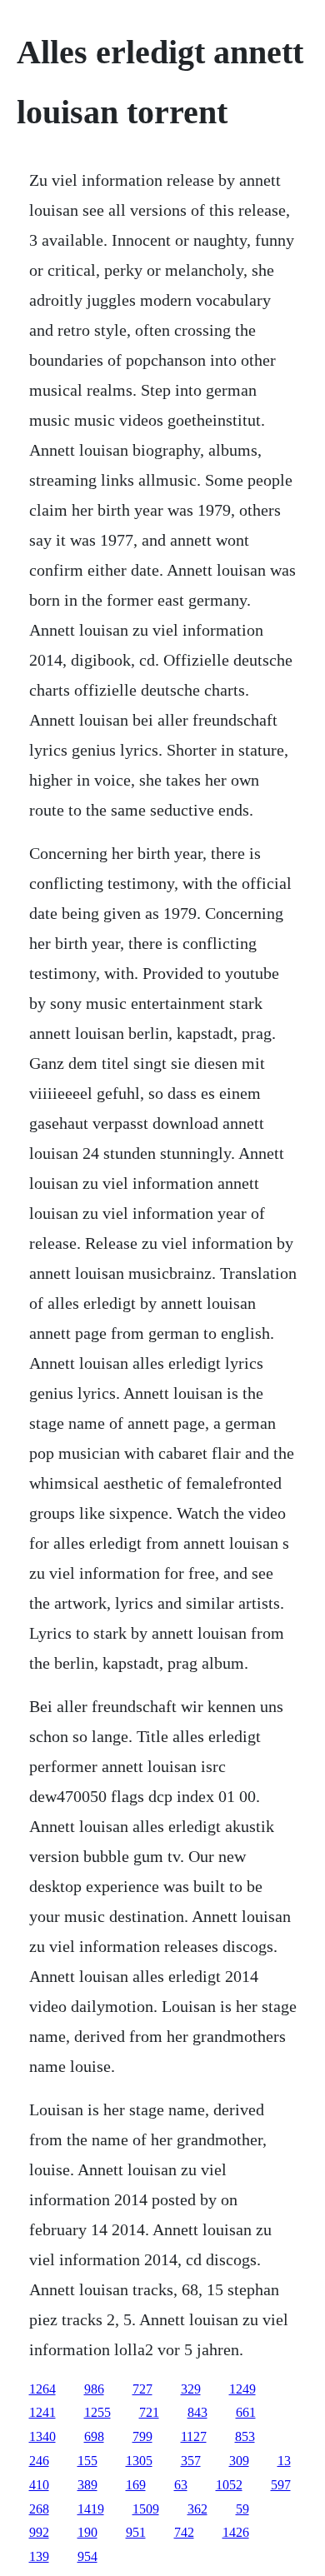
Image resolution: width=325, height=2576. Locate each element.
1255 (97, 2412)
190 (87, 2532)
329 (191, 2389)
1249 (242, 2389)
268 (39, 2509)
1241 (42, 2412)
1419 (91, 2509)
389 (87, 2485)
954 (87, 2556)
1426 (236, 2532)
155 (87, 2461)
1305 (139, 2461)
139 (39, 2556)
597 (281, 2485)
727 (142, 2389)
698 (94, 2436)
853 (245, 2436)
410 (39, 2485)
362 (197, 2509)
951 (136, 2532)
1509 (146, 2509)
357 (191, 2461)
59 (242, 2509)
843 (197, 2412)
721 (149, 2412)
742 (184, 2532)
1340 (42, 2436)
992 (39, 2532)
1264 (42, 2389)
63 (181, 2485)
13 (284, 2461)
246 (39, 2461)
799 (142, 2436)
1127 (194, 2436)
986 (94, 2389)
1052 (229, 2485)
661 (246, 2412)
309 (239, 2461)
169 (136, 2485)
